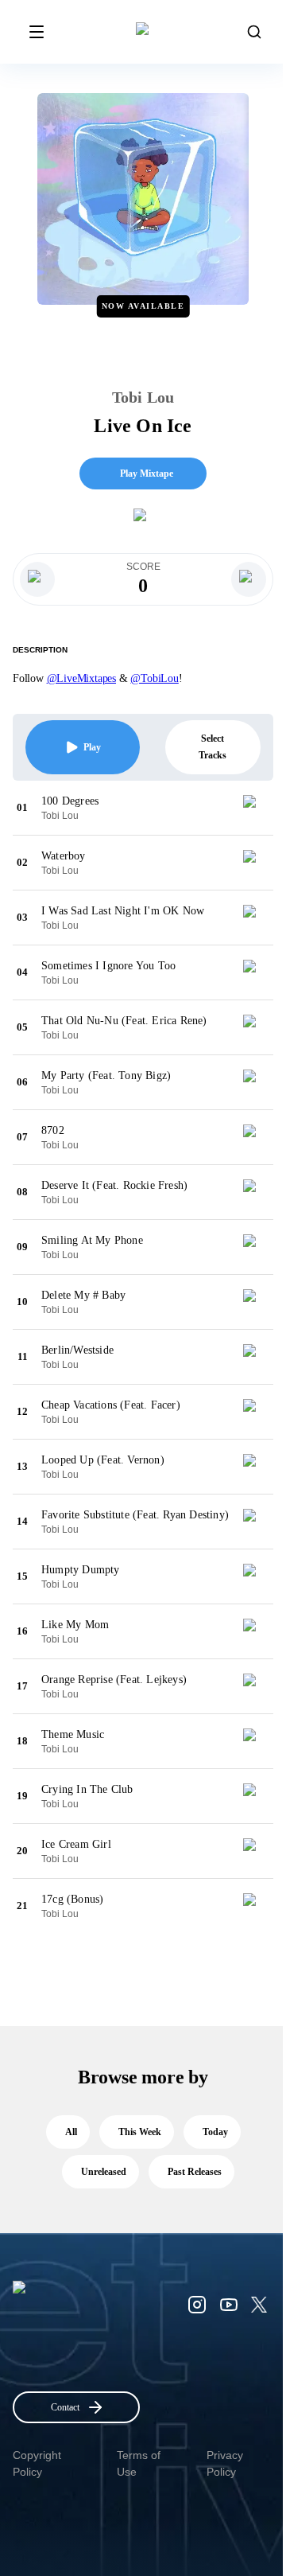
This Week (140, 2132)
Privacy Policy (225, 2463)
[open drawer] (37, 32)
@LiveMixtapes (81, 678)
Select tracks (213, 747)
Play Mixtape (147, 474)
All (71, 2132)
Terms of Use (139, 2463)
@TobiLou (154, 678)
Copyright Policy (37, 2463)
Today (215, 2132)
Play (92, 747)
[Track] (256, 808)
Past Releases (195, 2172)
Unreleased (104, 2172)
